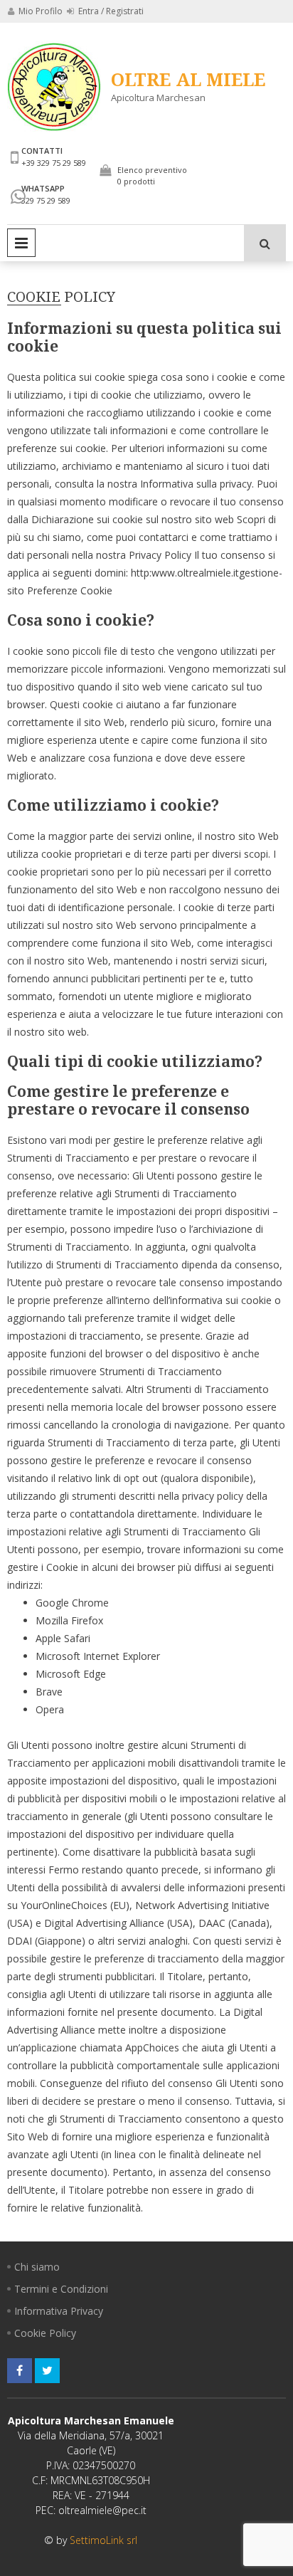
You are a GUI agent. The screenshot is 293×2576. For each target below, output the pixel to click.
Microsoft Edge (71, 1674)
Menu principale (21, 243)
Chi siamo (37, 2267)
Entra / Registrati (110, 11)
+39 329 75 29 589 (54, 163)
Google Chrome (72, 1603)
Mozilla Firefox (69, 1620)
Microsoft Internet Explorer (98, 1656)
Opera (50, 1709)
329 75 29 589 (46, 200)
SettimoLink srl (103, 2540)
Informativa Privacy (59, 2311)
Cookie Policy (45, 2333)
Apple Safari (63, 1638)
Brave (49, 1692)
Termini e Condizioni (61, 2289)
